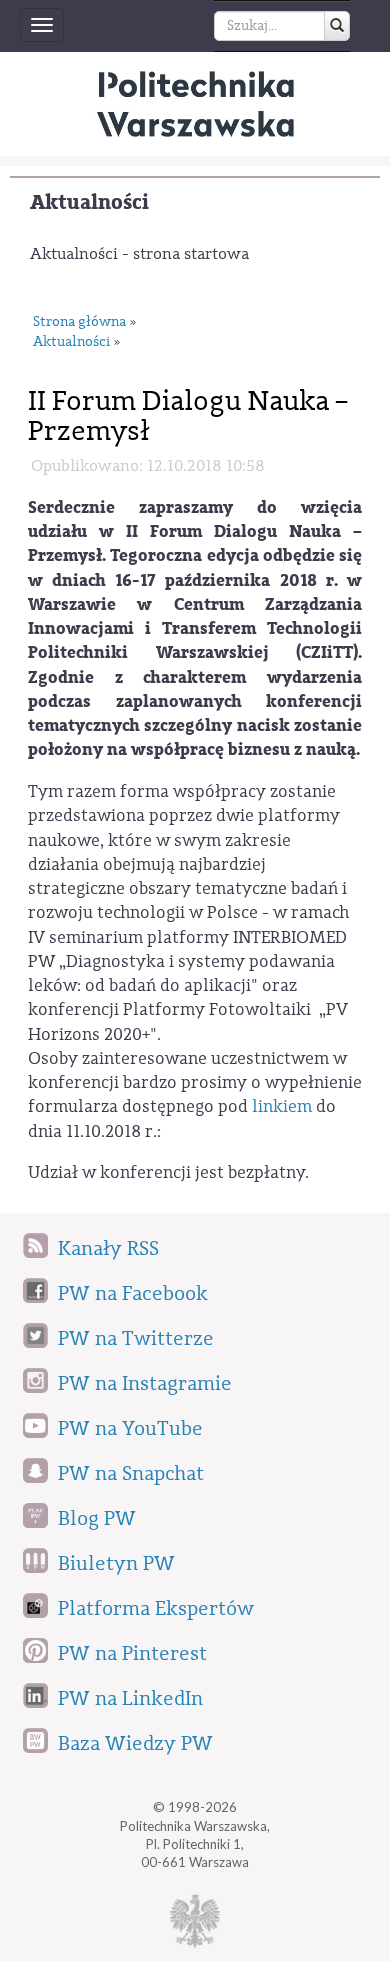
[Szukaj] (337, 26)
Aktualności (89, 202)
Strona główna (79, 322)
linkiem (282, 1106)
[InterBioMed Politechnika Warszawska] (195, 104)
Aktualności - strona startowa (139, 254)
